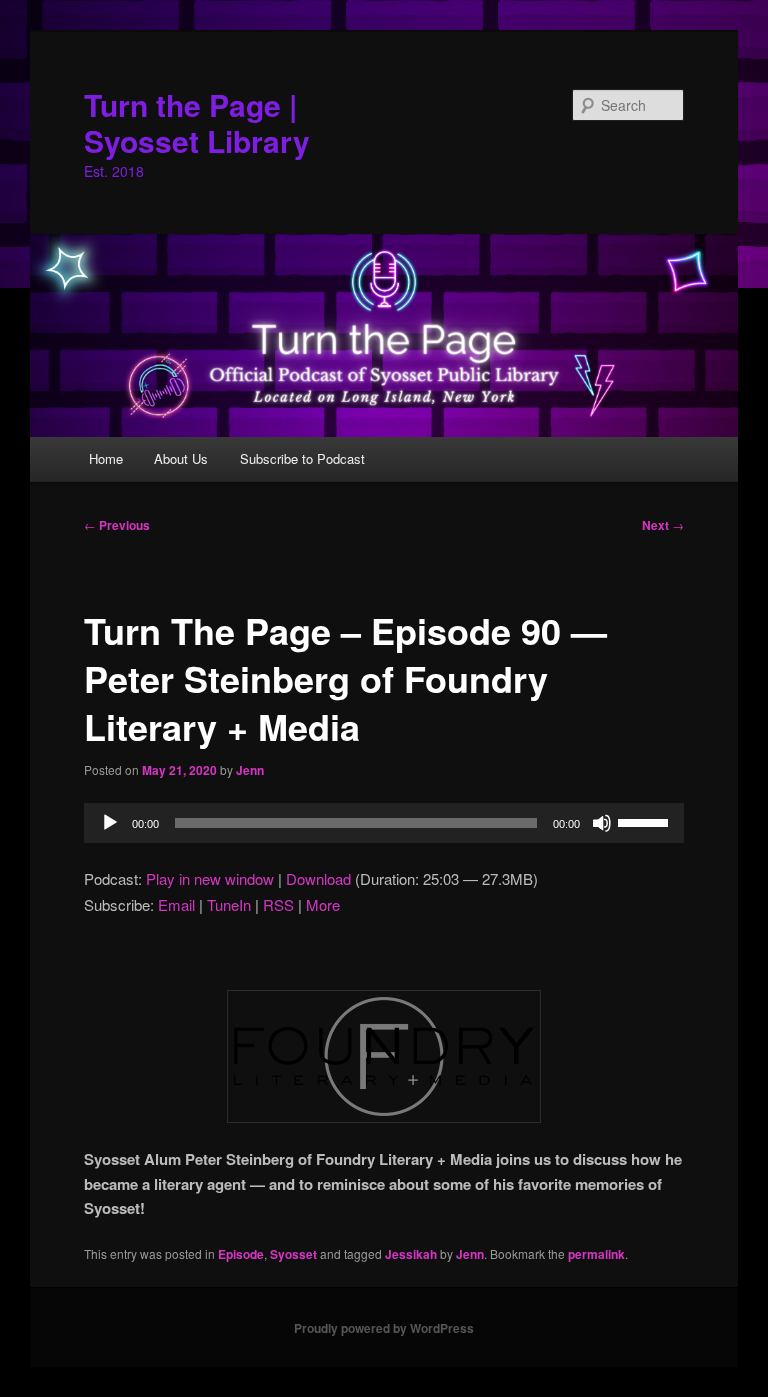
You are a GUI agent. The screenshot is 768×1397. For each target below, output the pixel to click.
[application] (384, 823)
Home (106, 458)
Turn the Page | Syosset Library (197, 122)
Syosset (293, 1254)
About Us (181, 458)
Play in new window (210, 878)
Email (176, 904)
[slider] (646, 821)
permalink (596, 1254)
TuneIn (229, 904)
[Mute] (602, 823)
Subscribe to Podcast (302, 458)
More (323, 904)
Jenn (250, 770)
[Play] (110, 823)
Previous (117, 525)
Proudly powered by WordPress (384, 1328)
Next (663, 525)
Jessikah (411, 1254)
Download (318, 878)
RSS (278, 904)
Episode (241, 1254)
